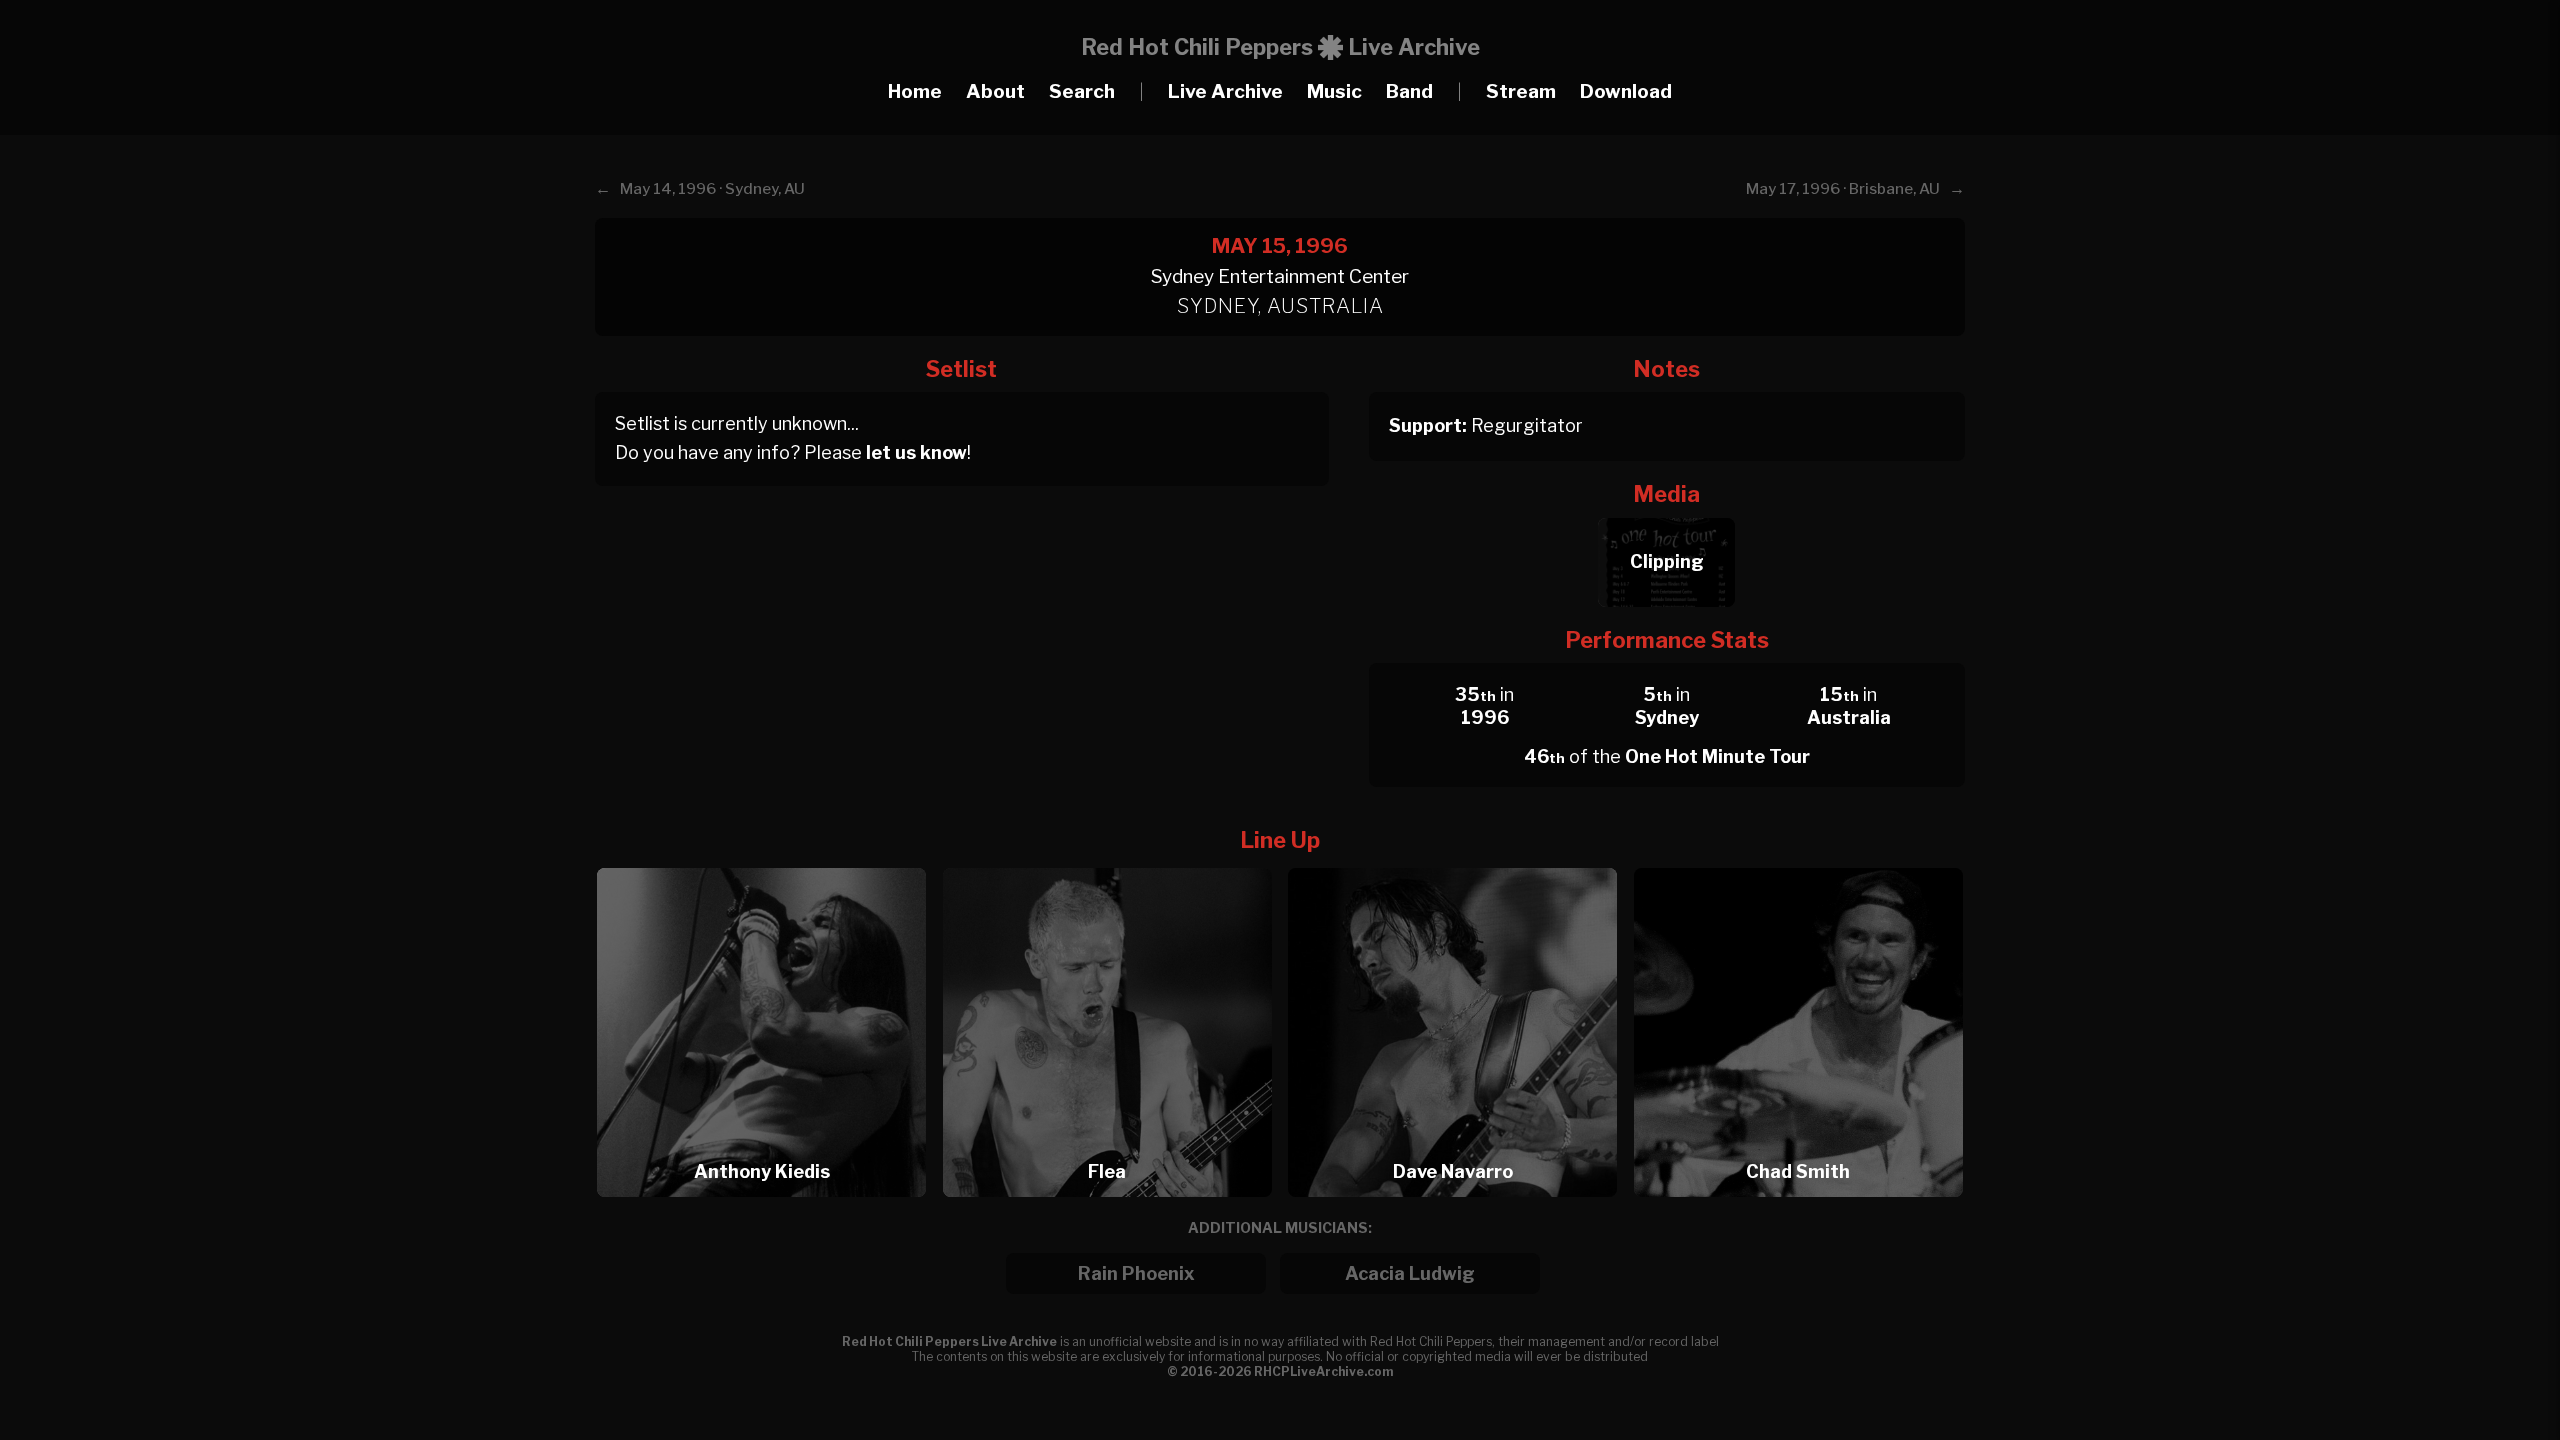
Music (1334, 91)
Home (915, 91)
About (995, 91)
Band (1409, 91)
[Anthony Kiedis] (768, 862)
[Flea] (1114, 862)
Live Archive (1225, 91)
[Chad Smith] (1798, 862)
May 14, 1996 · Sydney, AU (712, 189)
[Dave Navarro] (1459, 862)
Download (1626, 91)
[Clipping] (1666, 512)
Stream (1521, 91)
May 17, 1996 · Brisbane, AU (1843, 189)
